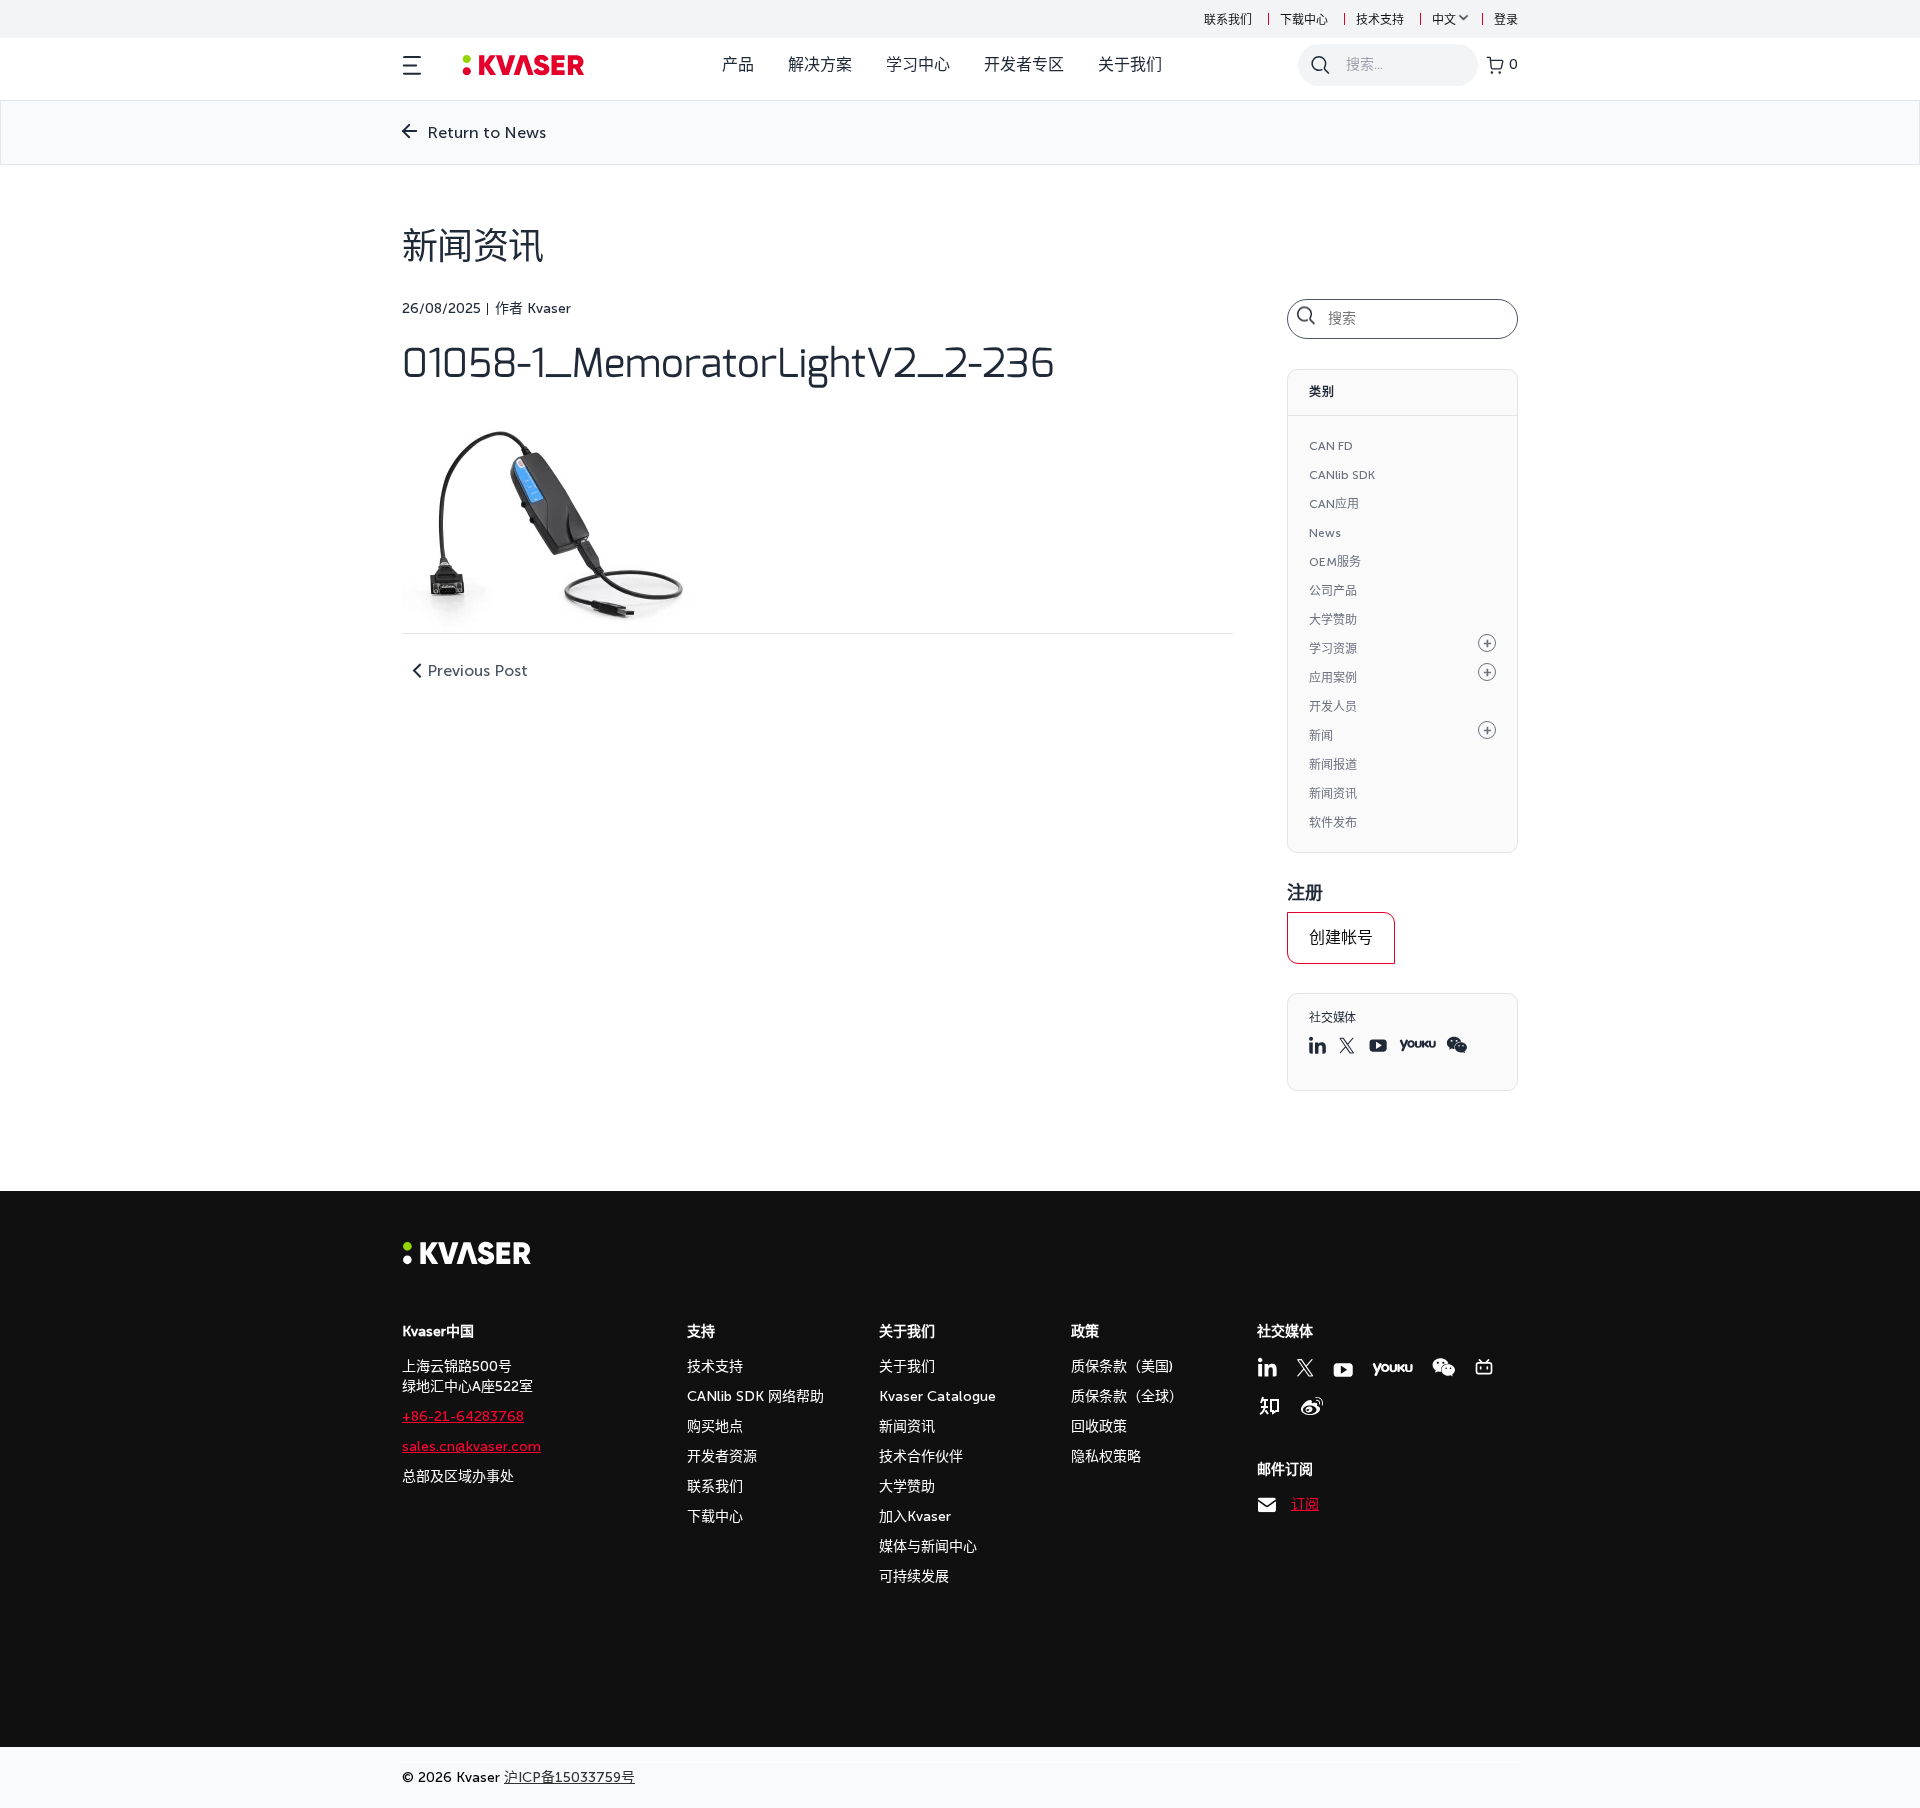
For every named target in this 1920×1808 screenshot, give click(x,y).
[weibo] (1312, 1406)
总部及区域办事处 (458, 1476)
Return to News (486, 132)
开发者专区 (1024, 64)
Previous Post (477, 670)
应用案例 (1333, 678)
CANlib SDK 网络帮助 (755, 1396)
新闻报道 (1333, 765)
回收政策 (1099, 1426)
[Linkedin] (1267, 1367)
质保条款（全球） (1127, 1396)
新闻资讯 (1333, 794)
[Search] (1320, 65)
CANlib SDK (1342, 475)
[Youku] (1392, 1369)
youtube (1379, 1045)
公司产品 (1333, 591)
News (1325, 533)
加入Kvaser (915, 1516)
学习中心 (918, 64)
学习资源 (1333, 649)
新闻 (1321, 736)
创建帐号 (1341, 937)
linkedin (1319, 1045)
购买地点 (715, 1426)
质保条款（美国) (1122, 1366)
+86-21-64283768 (463, 1416)
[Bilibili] (1484, 1367)
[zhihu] (1269, 1406)
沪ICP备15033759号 (569, 1777)
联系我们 (1228, 20)
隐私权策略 (1106, 1456)
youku (1417, 1045)
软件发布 (1333, 823)
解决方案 (820, 64)
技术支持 (1380, 20)
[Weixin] (1443, 1367)
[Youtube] (1343, 1370)
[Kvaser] (467, 1259)
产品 (738, 64)
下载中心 (1304, 20)
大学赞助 (1333, 620)
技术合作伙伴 (921, 1456)
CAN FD (1331, 446)
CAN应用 (1334, 504)
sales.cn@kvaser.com (471, 1446)
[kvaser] (523, 65)
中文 (1444, 20)
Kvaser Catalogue (937, 1396)
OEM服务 (1335, 562)
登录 (1506, 20)
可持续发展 (914, 1576)
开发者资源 (722, 1456)
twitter (1349, 1045)
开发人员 (1333, 707)
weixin (1456, 1045)
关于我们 (1130, 64)
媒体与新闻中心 (928, 1546)
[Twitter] (1305, 1368)
